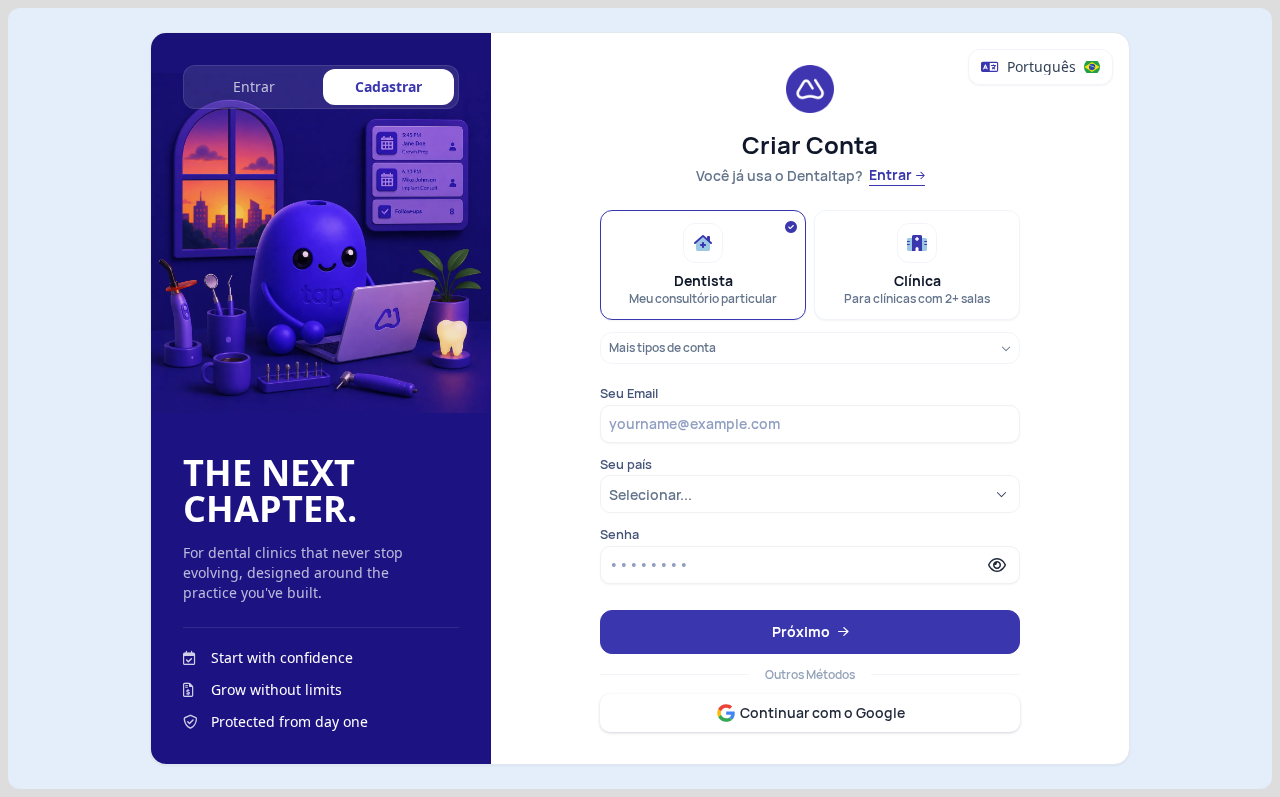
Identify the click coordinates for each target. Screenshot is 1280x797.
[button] (997, 565)
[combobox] (810, 495)
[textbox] (808, 424)
